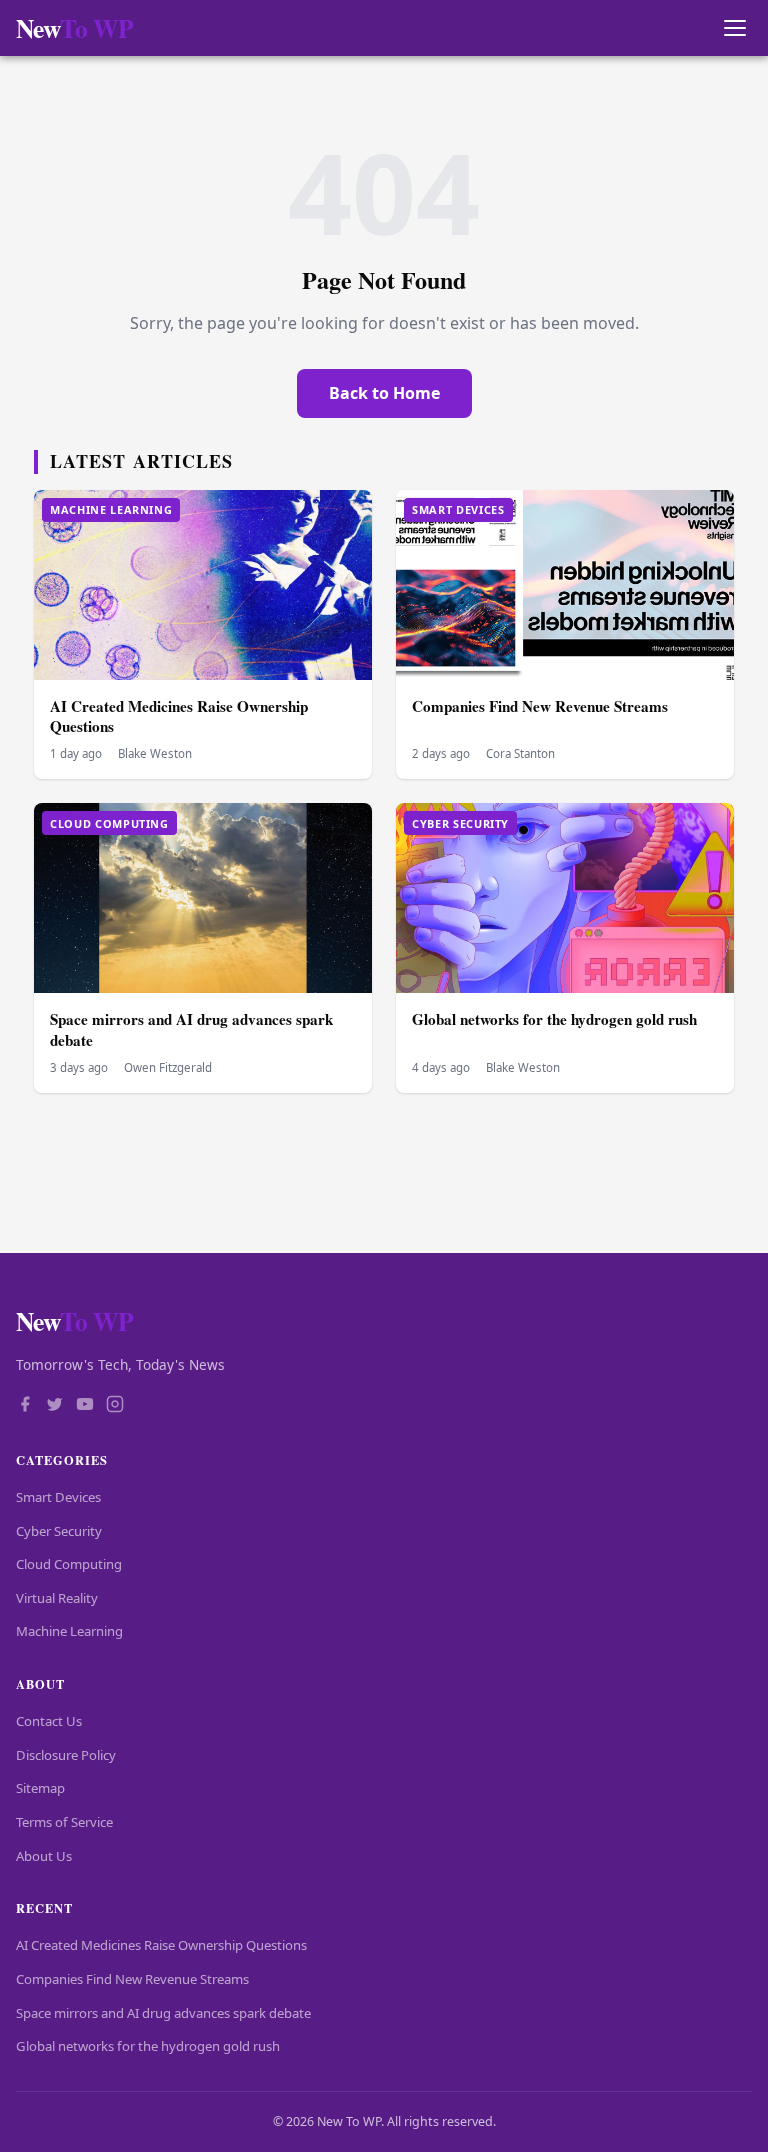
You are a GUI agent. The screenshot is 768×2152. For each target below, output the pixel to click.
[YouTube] (85, 1406)
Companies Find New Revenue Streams (540, 706)
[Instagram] (115, 1406)
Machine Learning (69, 1631)
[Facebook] (25, 1406)
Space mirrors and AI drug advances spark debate (191, 1029)
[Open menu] (734, 28)
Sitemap (40, 1788)
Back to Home (384, 393)
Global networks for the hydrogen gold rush (554, 1019)
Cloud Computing (69, 1564)
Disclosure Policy (66, 1755)
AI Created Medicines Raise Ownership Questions (179, 716)
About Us (44, 1856)
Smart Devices (58, 1497)
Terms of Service (64, 1822)
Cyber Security (59, 1531)
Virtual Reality (57, 1598)
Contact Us (49, 1721)
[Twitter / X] (55, 1406)
